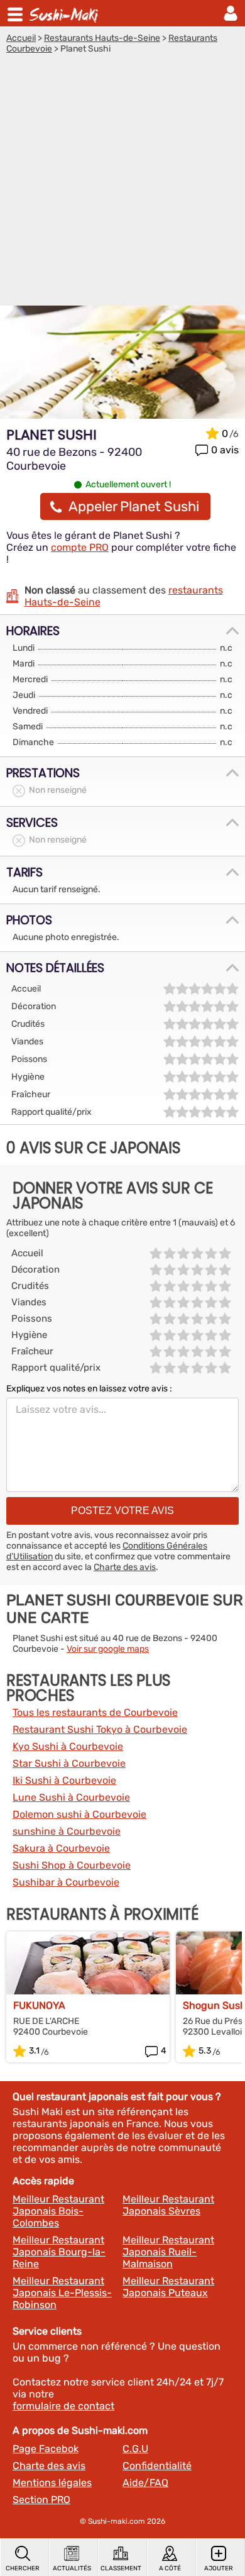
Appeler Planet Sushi (134, 506)
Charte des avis (125, 1567)
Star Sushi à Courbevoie (69, 1763)
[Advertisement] (122, 183)
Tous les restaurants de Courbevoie (95, 1712)
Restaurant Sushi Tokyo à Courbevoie (100, 1729)
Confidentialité (157, 2466)
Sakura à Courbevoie (61, 1848)
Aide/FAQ (145, 2483)
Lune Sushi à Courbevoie (71, 1797)
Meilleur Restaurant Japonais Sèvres (168, 2205)
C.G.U (135, 2449)
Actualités (72, 2568)
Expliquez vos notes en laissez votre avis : (89, 1389)
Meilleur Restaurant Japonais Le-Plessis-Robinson (62, 2293)
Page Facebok (46, 2449)
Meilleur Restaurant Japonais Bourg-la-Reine (59, 2252)
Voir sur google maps (108, 1649)
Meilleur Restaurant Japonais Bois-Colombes (58, 2211)
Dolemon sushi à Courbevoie (79, 1814)
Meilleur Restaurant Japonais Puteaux (168, 2287)
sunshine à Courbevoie (67, 1831)
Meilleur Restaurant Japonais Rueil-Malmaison (168, 2252)
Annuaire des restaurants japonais (65, 13)
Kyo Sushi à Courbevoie (68, 1746)
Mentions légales (52, 2483)
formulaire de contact (63, 2406)
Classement (121, 2568)
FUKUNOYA (39, 2005)
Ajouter (219, 2568)
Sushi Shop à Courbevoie (72, 1865)
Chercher (23, 2568)
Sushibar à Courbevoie (66, 1882)
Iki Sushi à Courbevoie (64, 1780)
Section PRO (41, 2500)
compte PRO (80, 547)
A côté (170, 2568)
